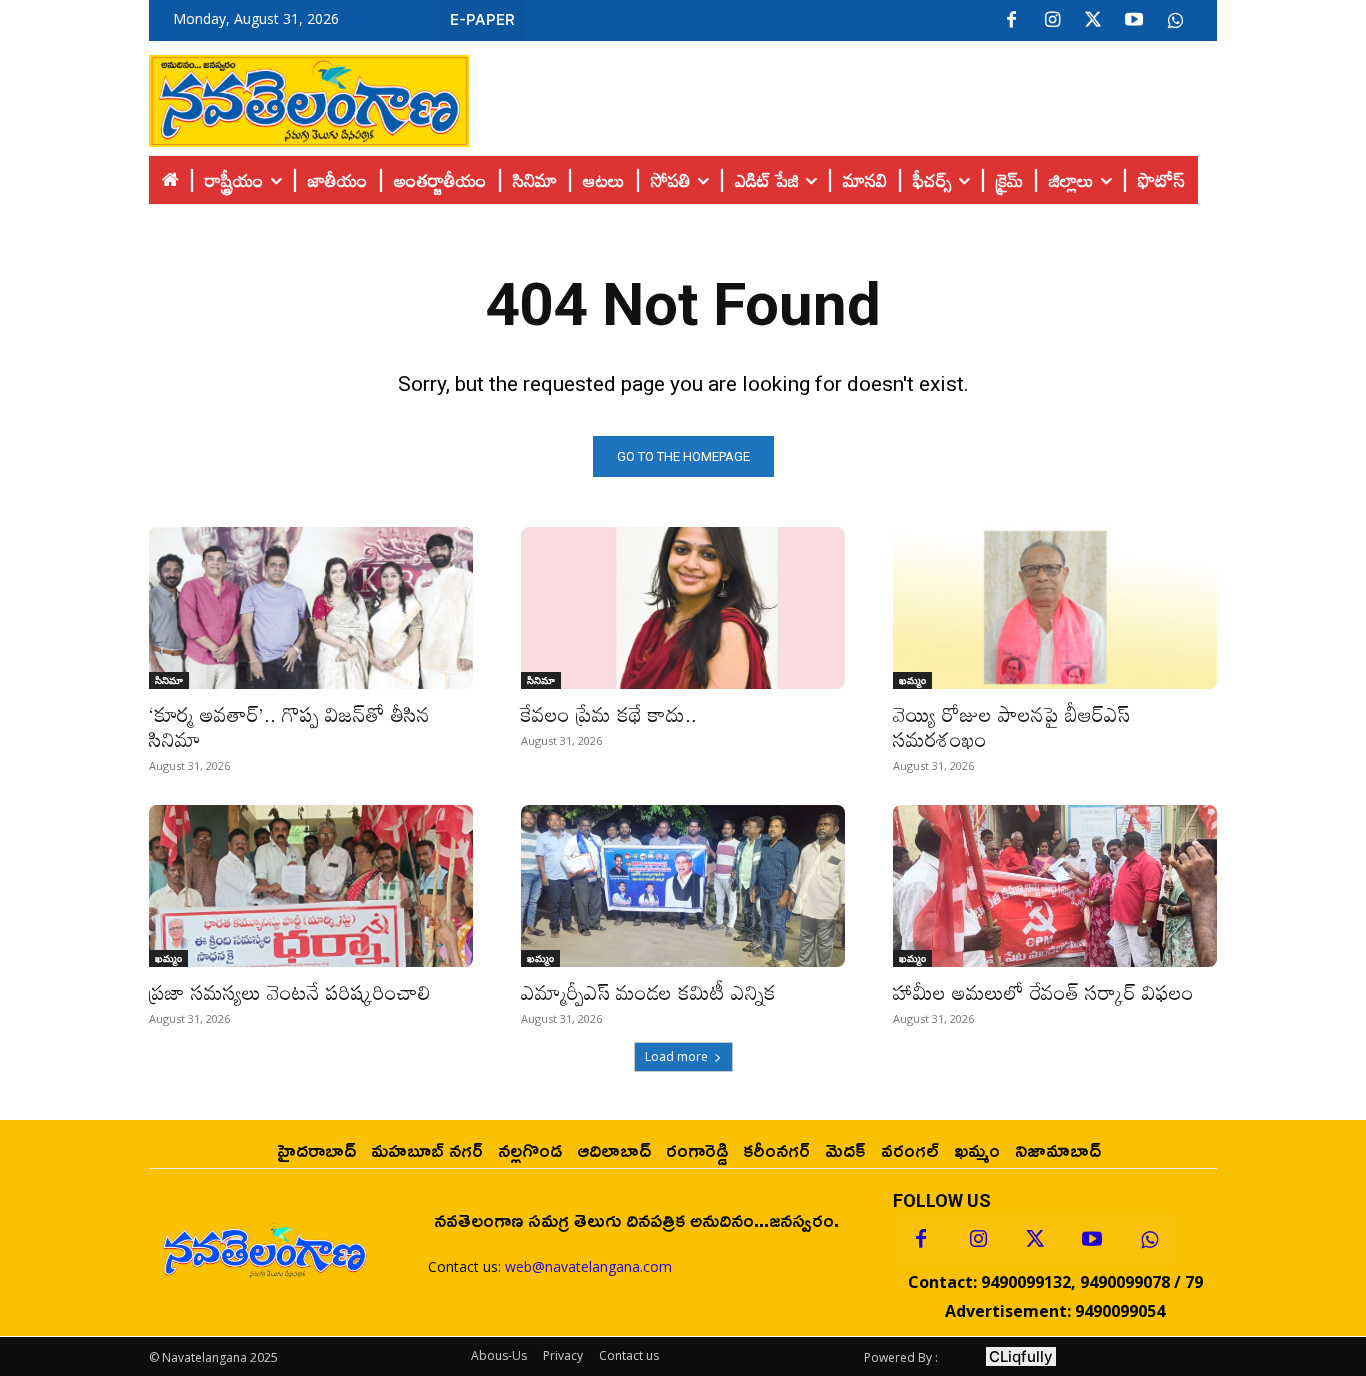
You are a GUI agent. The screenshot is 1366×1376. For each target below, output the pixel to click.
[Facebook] (1011, 21)
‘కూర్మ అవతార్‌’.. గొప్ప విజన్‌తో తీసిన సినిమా (289, 726)
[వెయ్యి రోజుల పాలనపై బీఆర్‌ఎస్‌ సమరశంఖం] (1055, 608)
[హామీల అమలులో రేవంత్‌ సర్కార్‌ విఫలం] (1055, 886)
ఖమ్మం (912, 680)
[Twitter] (1093, 21)
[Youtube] (1134, 21)
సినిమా (169, 680)
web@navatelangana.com (588, 1266)
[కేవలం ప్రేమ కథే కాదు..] (683, 608)
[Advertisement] (843, 96)
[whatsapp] (1175, 21)
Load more (676, 1056)
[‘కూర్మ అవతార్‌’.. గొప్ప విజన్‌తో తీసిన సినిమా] (311, 608)
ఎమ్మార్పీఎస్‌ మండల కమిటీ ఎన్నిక (648, 992)
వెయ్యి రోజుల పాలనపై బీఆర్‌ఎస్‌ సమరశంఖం (1011, 726)
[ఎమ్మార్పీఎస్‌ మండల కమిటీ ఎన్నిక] (683, 886)
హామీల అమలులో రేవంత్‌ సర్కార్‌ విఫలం (1043, 992)
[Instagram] (1052, 21)
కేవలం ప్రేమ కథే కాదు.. (609, 714)
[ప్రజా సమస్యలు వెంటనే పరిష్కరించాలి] (311, 886)
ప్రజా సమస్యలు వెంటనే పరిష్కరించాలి (290, 992)
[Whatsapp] (1149, 1240)
